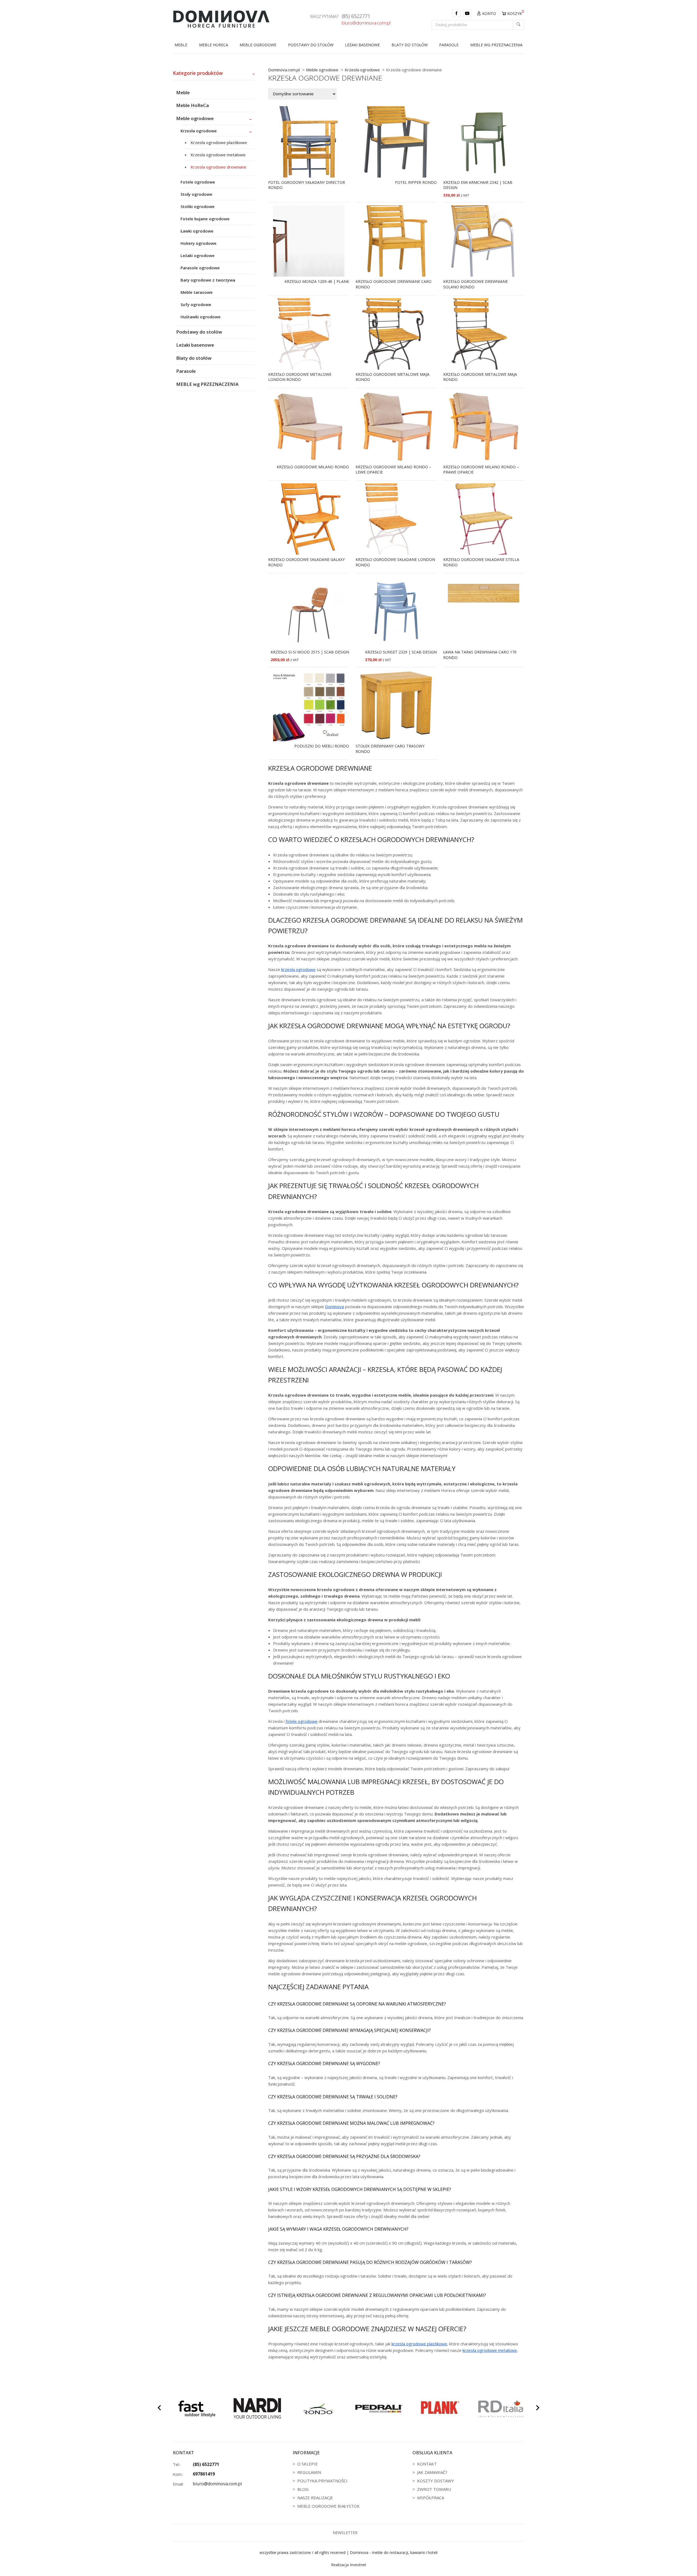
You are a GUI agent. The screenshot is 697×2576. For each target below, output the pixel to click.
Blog (303, 2489)
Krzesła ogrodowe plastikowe (219, 142)
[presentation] (159, 2409)
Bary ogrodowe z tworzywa (208, 280)
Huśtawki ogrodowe (201, 317)
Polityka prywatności (322, 2481)
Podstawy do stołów (311, 45)
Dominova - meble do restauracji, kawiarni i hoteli (394, 2552)
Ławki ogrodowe (197, 231)
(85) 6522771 (356, 16)
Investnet (358, 2565)
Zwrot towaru (434, 2489)
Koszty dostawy (435, 2481)
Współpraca (431, 2498)
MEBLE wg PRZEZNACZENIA (496, 45)
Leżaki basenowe (362, 45)
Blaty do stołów (410, 45)
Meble (181, 45)
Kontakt (427, 2464)
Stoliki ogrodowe (198, 206)
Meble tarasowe (197, 292)
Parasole (449, 45)
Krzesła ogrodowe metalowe (218, 155)
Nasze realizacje (315, 2498)
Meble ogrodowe (258, 45)
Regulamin (309, 2472)
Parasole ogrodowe (200, 268)
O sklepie (308, 2464)
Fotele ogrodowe (198, 182)
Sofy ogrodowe (196, 304)
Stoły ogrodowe (196, 194)
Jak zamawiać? (432, 2472)
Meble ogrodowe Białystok (328, 2506)
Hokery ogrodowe (198, 243)
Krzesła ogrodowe (199, 131)
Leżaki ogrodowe (198, 255)
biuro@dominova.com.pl (366, 23)
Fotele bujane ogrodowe (205, 219)
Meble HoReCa (214, 45)
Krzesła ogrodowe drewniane (218, 167)
